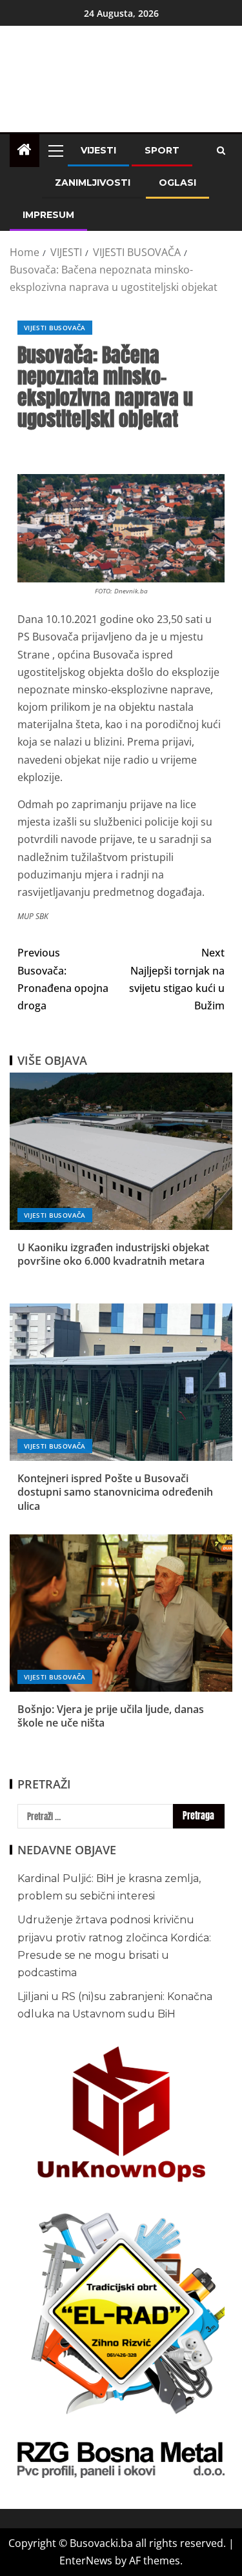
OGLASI (177, 183)
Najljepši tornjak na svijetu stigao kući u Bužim (177, 979)
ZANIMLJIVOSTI (93, 183)
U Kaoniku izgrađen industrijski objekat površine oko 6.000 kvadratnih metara (113, 1254)
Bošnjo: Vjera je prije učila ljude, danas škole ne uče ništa (111, 1716)
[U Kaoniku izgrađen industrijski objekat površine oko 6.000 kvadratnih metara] (121, 1151)
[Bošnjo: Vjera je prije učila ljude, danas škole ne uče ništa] (121, 1613)
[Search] (221, 151)
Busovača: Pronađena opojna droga (63, 979)
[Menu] (55, 150)
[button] (55, 150)
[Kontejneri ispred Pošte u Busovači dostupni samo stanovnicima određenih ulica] (121, 1382)
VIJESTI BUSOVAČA (55, 328)
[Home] (25, 150)
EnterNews (86, 2561)
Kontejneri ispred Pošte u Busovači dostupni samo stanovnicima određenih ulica (115, 1492)
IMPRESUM (48, 215)
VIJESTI (98, 150)
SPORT (162, 150)
